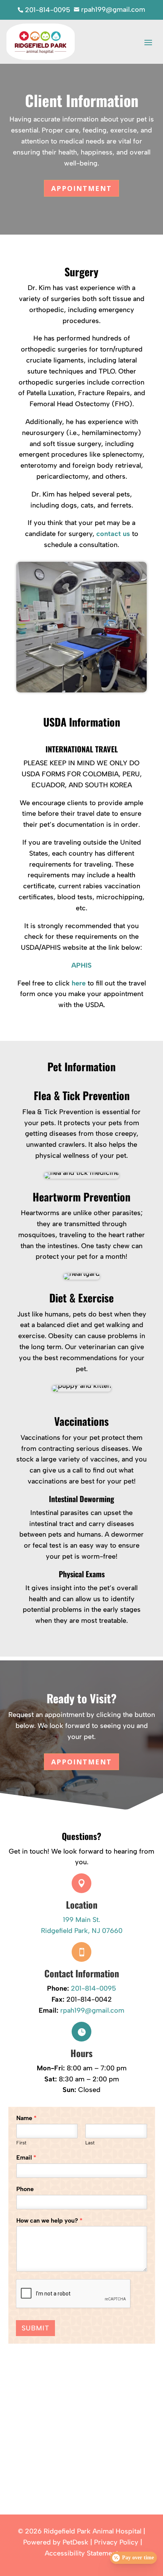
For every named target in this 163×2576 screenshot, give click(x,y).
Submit (35, 2328)
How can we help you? (49, 2220)
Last (90, 2143)
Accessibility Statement (81, 2553)
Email (26, 2157)
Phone (25, 2189)
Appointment (81, 188)
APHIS (81, 965)
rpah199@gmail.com (92, 2010)
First (21, 2143)
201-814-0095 (93, 1988)
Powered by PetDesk (56, 2542)
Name (27, 2118)
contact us (113, 534)
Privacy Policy (116, 2542)
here (79, 983)
